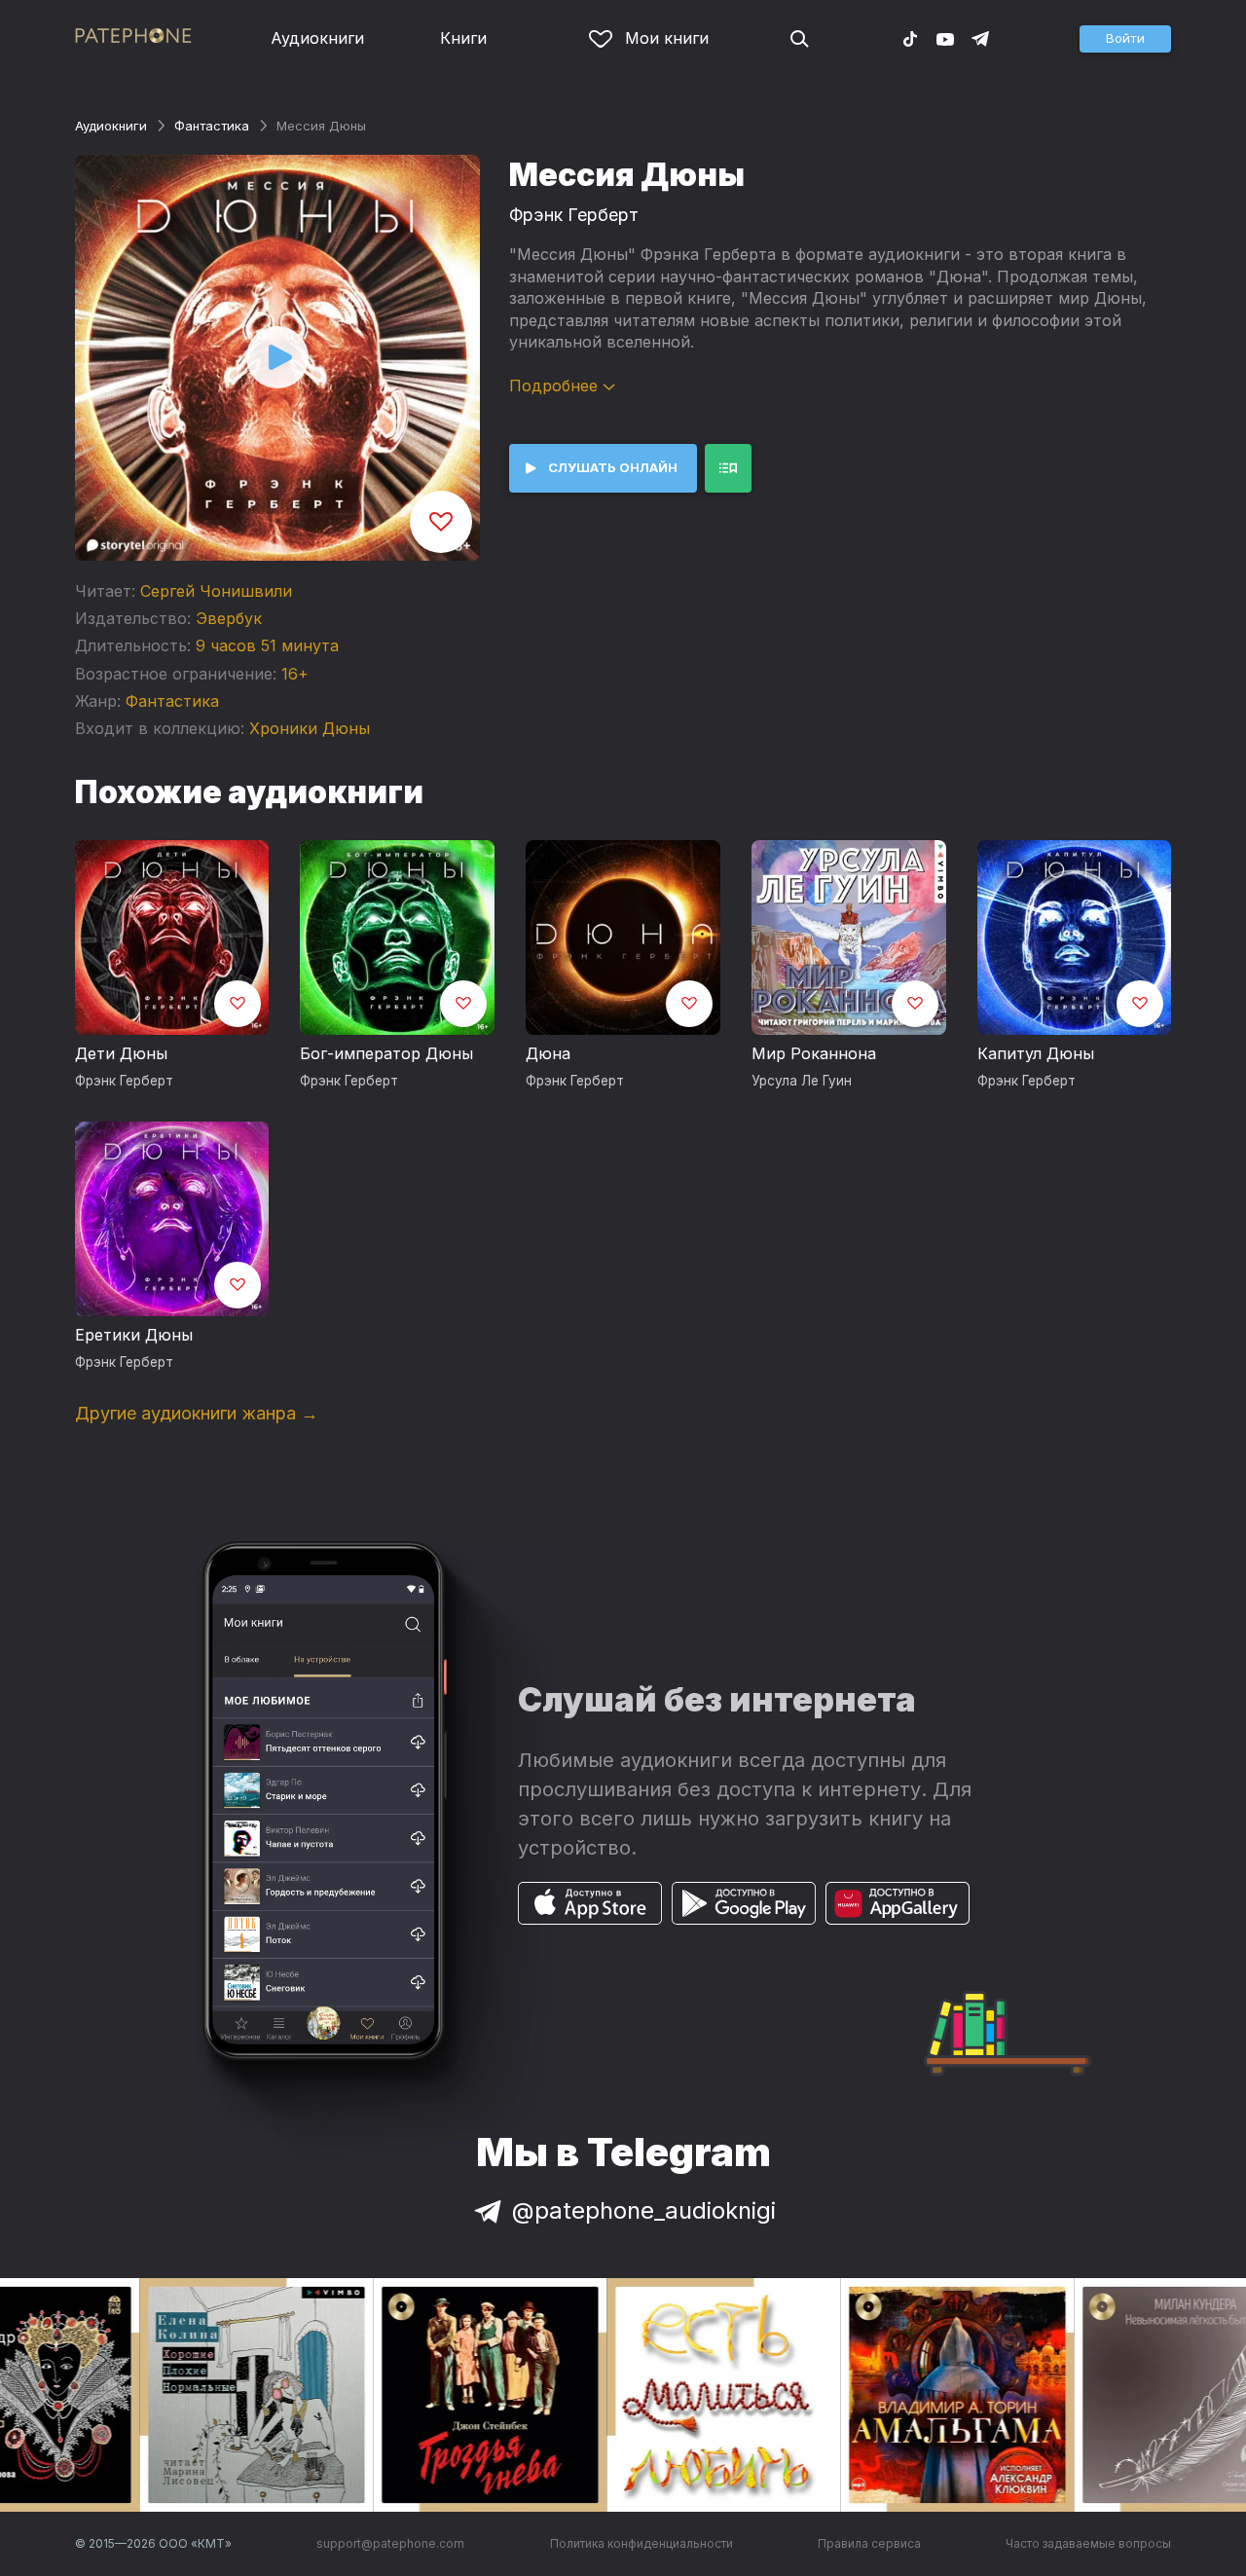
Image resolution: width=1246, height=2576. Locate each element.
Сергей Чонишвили (216, 591)
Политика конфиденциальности (641, 2543)
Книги (463, 38)
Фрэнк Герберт (574, 215)
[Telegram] (980, 38)
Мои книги (667, 38)
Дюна (548, 1053)
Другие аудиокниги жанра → (197, 1413)
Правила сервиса (869, 2543)
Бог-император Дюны (386, 1053)
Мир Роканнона (814, 1053)
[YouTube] (945, 38)
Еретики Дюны (134, 1335)
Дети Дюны (121, 1053)
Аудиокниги (317, 38)
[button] (1125, 39)
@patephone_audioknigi (644, 2210)
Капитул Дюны (1036, 1053)
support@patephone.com (390, 2543)
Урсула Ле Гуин (802, 1081)
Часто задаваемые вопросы (1088, 2543)
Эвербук (229, 618)
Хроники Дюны (310, 728)
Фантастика (212, 126)
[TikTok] (910, 38)
